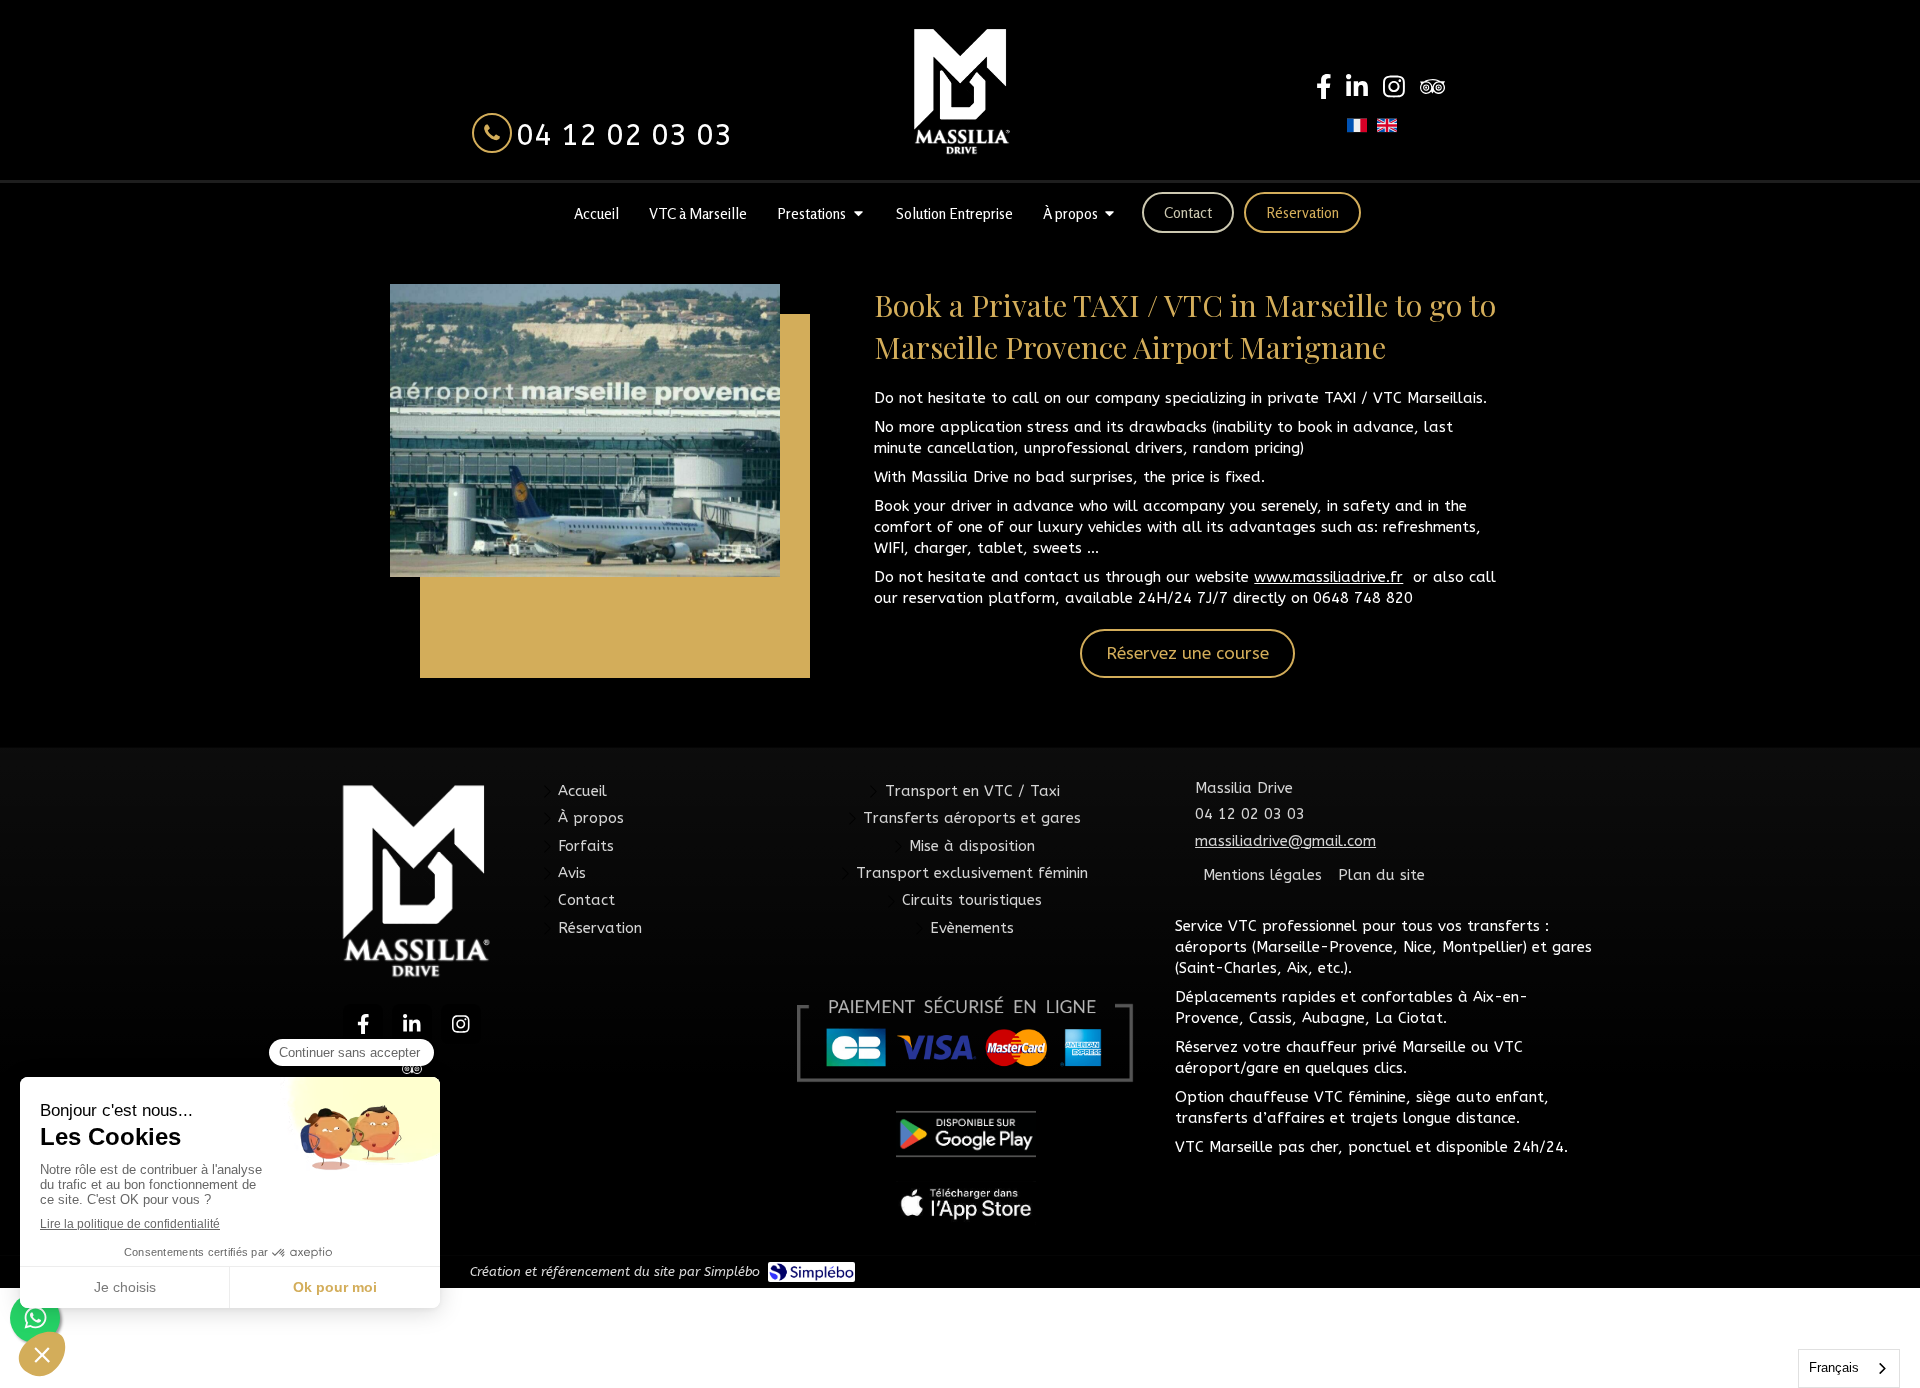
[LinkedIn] (1357, 90)
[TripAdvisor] (1432, 90)
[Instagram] (1394, 90)
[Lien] (966, 1203)
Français (1834, 1367)
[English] (1387, 133)
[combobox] (1849, 1368)
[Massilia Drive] (960, 90)
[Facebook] (1324, 90)
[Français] (1357, 133)
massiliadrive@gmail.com (1285, 841)
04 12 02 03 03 (624, 135)
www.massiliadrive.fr (1328, 577)
